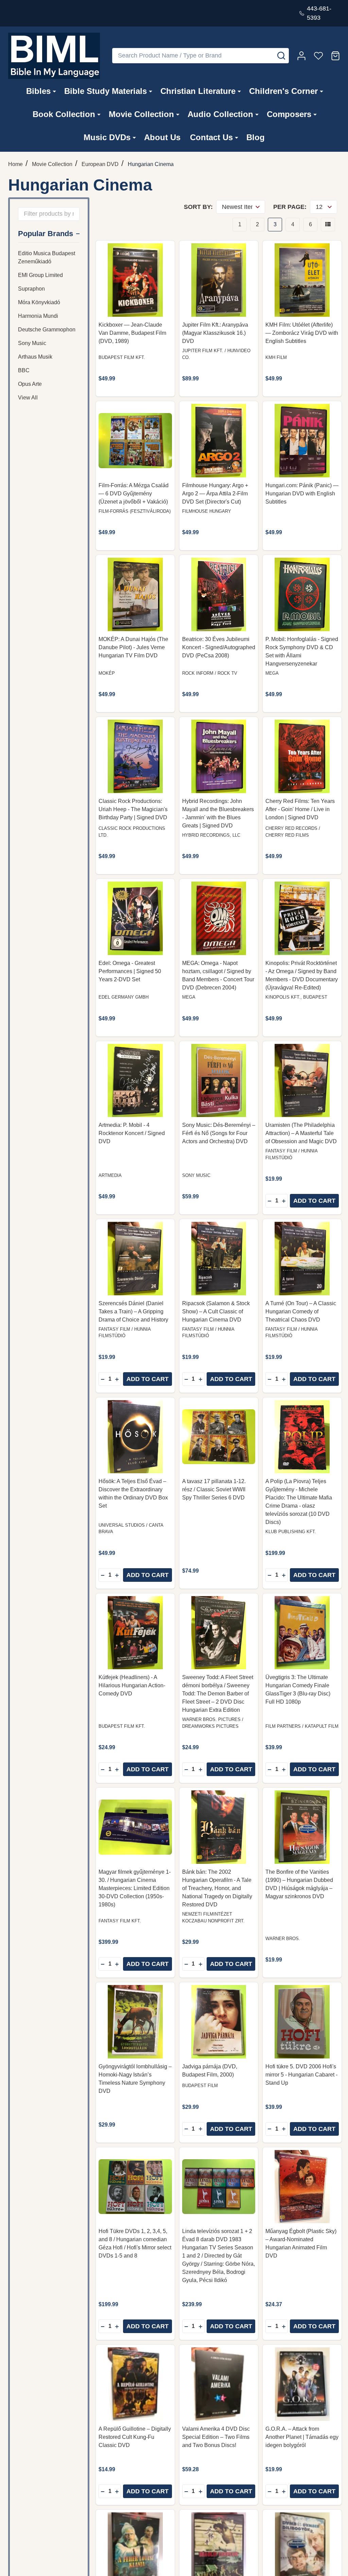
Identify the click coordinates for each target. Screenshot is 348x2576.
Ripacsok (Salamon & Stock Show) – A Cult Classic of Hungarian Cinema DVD (216, 1311)
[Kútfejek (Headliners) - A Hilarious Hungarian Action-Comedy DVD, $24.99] (135, 1633)
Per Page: (290, 207)
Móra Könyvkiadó (39, 302)
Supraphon (31, 289)
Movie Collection (141, 114)
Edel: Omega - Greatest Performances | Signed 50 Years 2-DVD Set (130, 971)
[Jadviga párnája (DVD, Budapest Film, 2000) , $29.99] (219, 2022)
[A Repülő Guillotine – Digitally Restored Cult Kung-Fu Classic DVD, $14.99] (135, 2384)
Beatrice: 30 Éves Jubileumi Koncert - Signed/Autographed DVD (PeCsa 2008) (219, 647)
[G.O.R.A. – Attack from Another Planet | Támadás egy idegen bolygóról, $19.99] (302, 2384)
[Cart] (335, 56)
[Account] (301, 56)
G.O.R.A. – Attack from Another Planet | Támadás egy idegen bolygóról (302, 2437)
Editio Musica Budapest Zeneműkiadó (47, 257)
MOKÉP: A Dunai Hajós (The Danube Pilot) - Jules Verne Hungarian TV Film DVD (133, 647)
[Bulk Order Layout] (328, 225)
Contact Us (211, 137)
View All (28, 398)
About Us (162, 137)
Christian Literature (198, 91)
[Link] (54, 56)
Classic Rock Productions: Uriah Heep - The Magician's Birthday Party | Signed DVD (133, 809)
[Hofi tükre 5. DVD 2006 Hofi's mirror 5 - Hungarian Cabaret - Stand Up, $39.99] (302, 2022)
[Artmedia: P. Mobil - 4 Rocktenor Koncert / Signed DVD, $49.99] (135, 1081)
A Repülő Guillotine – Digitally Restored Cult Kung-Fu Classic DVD (135, 2437)
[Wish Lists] (318, 56)
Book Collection (64, 114)
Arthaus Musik (35, 357)
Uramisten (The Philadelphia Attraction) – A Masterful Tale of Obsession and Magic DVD (301, 1133)
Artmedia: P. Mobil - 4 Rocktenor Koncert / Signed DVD (132, 1133)
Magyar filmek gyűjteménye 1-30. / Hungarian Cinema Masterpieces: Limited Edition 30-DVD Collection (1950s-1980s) (135, 1888)
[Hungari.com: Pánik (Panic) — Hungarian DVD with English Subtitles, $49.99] (302, 441)
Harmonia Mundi (38, 316)
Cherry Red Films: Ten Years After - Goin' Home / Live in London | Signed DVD (300, 809)
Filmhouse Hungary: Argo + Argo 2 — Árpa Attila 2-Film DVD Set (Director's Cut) (215, 494)
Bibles (38, 91)
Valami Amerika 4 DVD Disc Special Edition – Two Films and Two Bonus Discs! (216, 2437)
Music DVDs (107, 137)
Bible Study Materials (106, 91)
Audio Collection (220, 114)
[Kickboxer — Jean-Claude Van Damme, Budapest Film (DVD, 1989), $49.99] (135, 280)
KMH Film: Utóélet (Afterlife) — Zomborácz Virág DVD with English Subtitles (302, 333)
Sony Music (32, 343)
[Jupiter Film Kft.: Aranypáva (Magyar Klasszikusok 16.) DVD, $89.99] (219, 280)
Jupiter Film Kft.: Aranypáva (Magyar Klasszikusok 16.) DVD (215, 333)
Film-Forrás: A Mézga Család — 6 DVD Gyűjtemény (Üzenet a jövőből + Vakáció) (134, 494)
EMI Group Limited (40, 275)
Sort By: (198, 207)
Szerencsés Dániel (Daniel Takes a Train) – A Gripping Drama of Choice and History (133, 1311)
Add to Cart (314, 1201)
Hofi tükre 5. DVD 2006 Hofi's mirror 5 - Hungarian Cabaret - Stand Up (301, 2075)
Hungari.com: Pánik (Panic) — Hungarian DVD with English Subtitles (302, 494)
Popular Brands (46, 234)
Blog (256, 137)
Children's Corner (283, 91)
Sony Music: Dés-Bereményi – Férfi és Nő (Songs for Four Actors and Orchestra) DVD (219, 1133)
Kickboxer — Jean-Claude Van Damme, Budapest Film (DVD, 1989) (132, 333)
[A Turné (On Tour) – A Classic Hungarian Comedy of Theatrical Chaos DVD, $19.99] (302, 1259)
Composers (289, 114)
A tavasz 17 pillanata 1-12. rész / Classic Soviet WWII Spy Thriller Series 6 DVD (214, 1489)
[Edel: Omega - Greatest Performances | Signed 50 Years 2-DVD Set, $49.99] (135, 918)
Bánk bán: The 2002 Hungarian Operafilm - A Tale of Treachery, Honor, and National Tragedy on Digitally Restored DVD (217, 1888)
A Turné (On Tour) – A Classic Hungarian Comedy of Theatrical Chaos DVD (301, 1311)
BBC (24, 370)
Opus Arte (30, 384)
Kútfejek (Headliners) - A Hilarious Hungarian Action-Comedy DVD (132, 1685)
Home (15, 164)
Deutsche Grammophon (47, 330)
